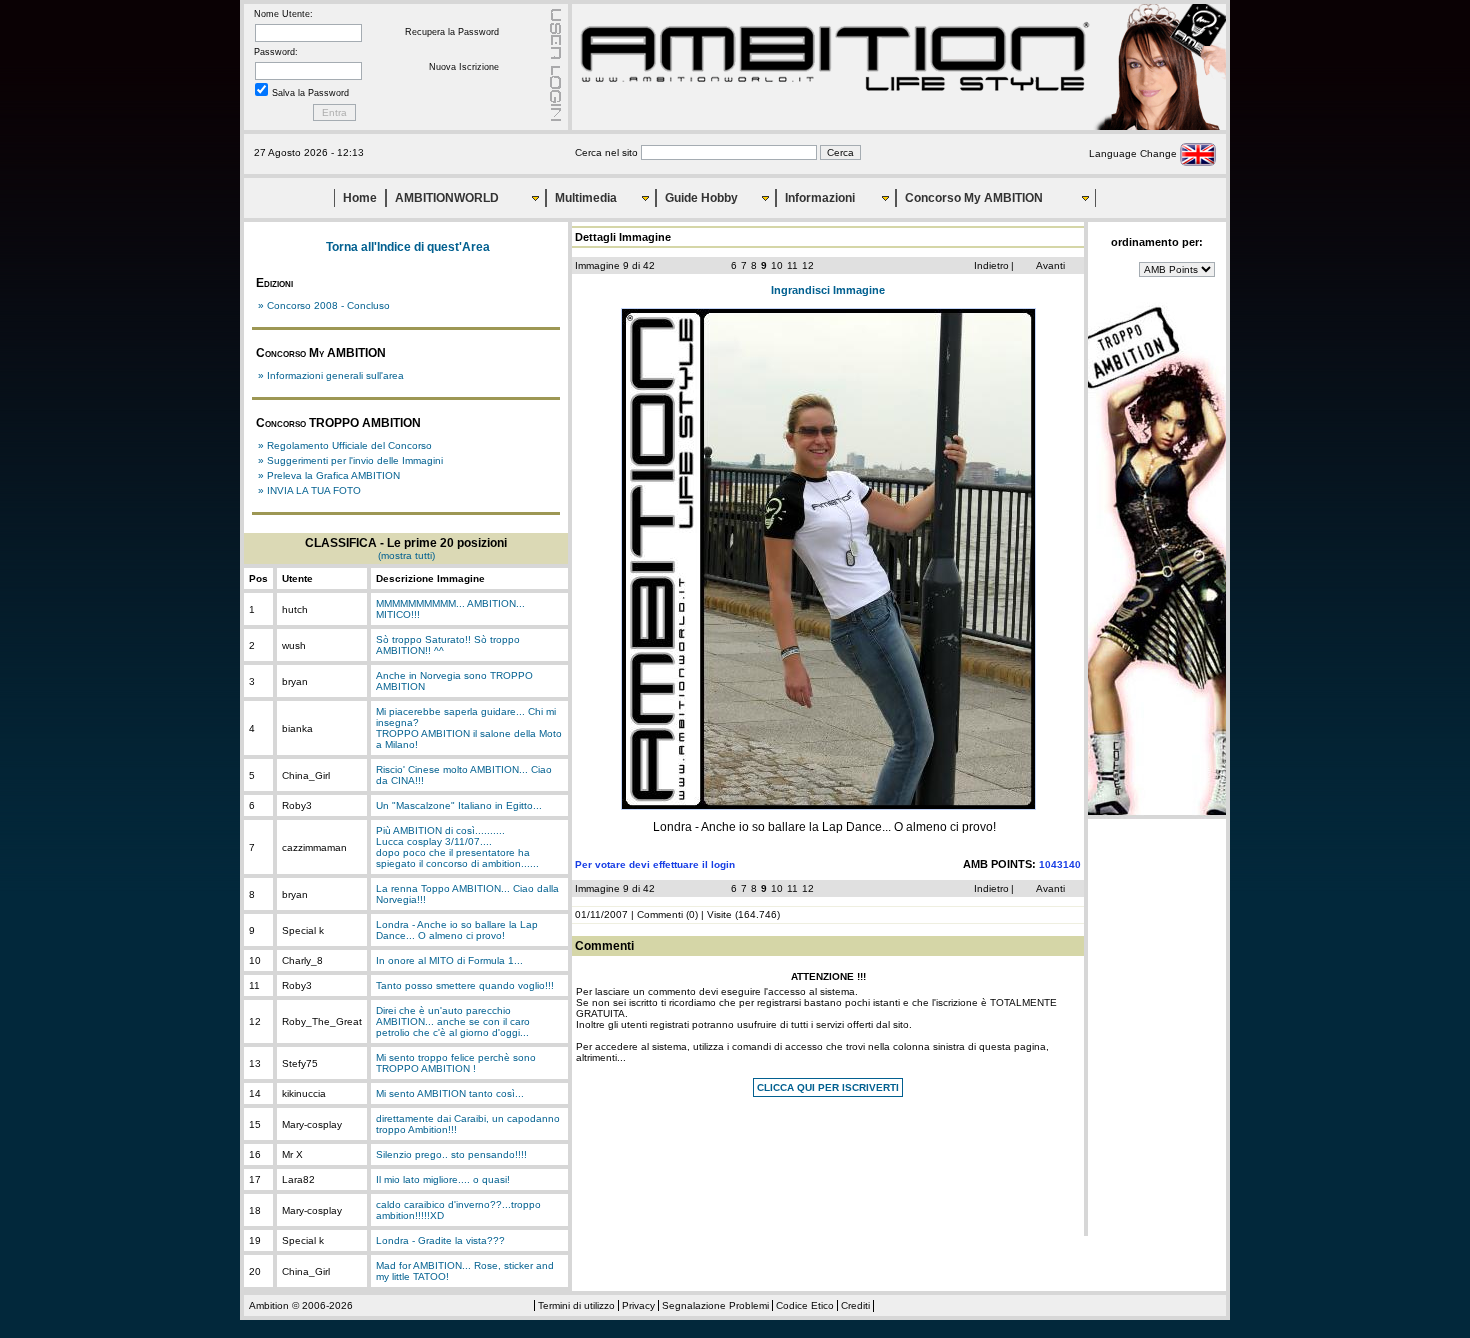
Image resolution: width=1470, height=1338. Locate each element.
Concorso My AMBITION (974, 198)
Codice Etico (805, 1305)
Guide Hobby (701, 198)
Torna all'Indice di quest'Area (408, 247)
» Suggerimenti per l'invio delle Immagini (350, 460)
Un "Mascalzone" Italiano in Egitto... (459, 805)
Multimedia (586, 198)
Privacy (638, 1305)
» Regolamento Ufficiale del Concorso (345, 445)
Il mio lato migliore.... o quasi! (443, 1179)
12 (808, 265)
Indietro (991, 265)
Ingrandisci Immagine (828, 290)
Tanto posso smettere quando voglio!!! (465, 985)
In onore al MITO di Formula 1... (449, 960)
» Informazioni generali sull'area (331, 375)
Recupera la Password (452, 32)
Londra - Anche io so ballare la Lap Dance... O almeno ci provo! (457, 930)
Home (360, 198)
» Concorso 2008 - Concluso (324, 305)
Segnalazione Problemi (715, 1305)
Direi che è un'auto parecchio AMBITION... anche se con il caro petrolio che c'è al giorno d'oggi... (453, 1021)
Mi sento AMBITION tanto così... (450, 1093)
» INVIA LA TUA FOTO (309, 490)
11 (792, 265)
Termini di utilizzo (576, 1305)
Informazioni (820, 198)
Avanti (1050, 265)
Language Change (1134, 153)
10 (777, 265)
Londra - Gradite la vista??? (440, 1240)
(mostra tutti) (406, 555)
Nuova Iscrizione (464, 67)
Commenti (660, 914)
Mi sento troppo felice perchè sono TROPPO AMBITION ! (456, 1063)
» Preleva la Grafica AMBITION (329, 475)
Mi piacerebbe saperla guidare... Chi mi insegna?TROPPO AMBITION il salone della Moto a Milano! (469, 728)
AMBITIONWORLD (447, 198)
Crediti (855, 1305)
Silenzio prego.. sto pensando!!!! (451, 1154)
